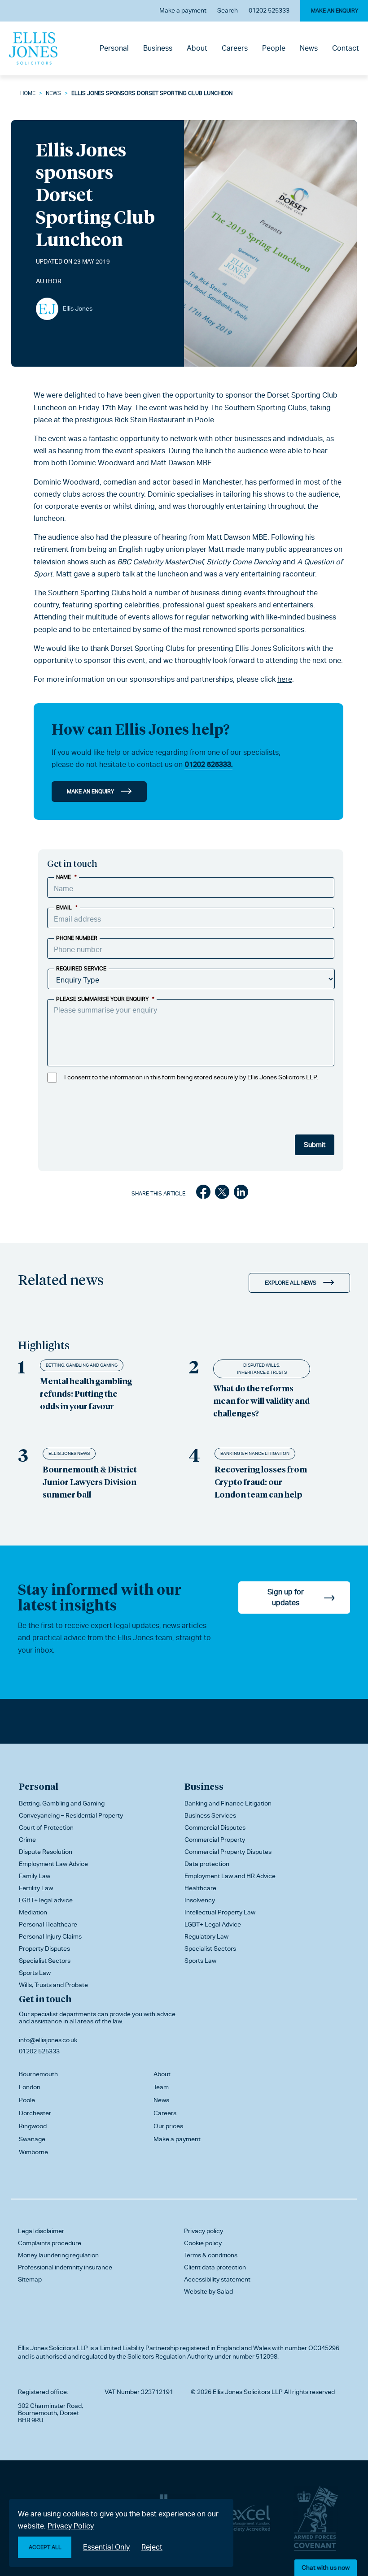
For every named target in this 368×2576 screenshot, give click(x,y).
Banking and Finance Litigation (228, 1803)
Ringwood (33, 2126)
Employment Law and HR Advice (230, 1876)
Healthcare (200, 1888)
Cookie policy (203, 2243)
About (197, 48)
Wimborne (33, 2152)
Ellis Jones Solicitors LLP (53, 2348)
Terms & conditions (211, 2255)
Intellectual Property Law (220, 1912)
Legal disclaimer (41, 2231)
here (285, 679)
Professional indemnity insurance (65, 2267)
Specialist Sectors (45, 1961)
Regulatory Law (206, 1936)
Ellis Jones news (69, 1453)
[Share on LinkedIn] (241, 1194)
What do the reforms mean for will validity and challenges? (261, 1401)
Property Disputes (44, 1948)
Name (66, 877)
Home (28, 93)
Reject (152, 2547)
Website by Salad (208, 2291)
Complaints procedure (50, 2243)
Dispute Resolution (46, 1852)
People (274, 48)
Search (228, 10)
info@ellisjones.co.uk (48, 2040)
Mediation (33, 1912)
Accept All (45, 2547)
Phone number (77, 938)
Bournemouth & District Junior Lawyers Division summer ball (90, 1482)
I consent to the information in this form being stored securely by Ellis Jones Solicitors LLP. (191, 1077)
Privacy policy (204, 2231)
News (309, 48)
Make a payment (183, 10)
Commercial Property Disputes (228, 1852)
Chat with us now (326, 2567)
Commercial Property (215, 1840)
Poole (27, 2100)
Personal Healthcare (48, 1924)
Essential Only (106, 2547)
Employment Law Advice (53, 1864)
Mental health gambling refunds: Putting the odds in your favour (86, 1393)
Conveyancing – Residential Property (71, 1815)
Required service (81, 969)
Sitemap (30, 2279)
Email (67, 908)
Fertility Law (36, 1888)
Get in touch (45, 1999)
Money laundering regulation (58, 2255)
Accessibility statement (217, 2279)
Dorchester (35, 2113)
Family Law (35, 1876)
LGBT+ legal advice (46, 1900)
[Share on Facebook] (203, 1194)
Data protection (207, 1864)
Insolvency (200, 1900)
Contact (346, 48)
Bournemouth (38, 2074)
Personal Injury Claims (50, 1936)
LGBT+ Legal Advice (213, 1924)
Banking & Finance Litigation (255, 1453)
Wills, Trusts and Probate (53, 1985)
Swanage (32, 2139)
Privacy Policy (71, 2526)
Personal (114, 48)
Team (161, 2087)
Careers (235, 48)
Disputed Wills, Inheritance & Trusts (262, 1369)
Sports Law (35, 1973)
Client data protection (215, 2267)
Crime (27, 1840)
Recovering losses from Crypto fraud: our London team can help (261, 1482)
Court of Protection (46, 1827)
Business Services (210, 1815)
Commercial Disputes (215, 1827)
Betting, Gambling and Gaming (82, 1365)
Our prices (168, 2126)
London (30, 2087)
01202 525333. (208, 764)
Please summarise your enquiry (105, 999)
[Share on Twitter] (222, 1194)
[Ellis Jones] (33, 48)
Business (158, 48)
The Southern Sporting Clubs (82, 593)
